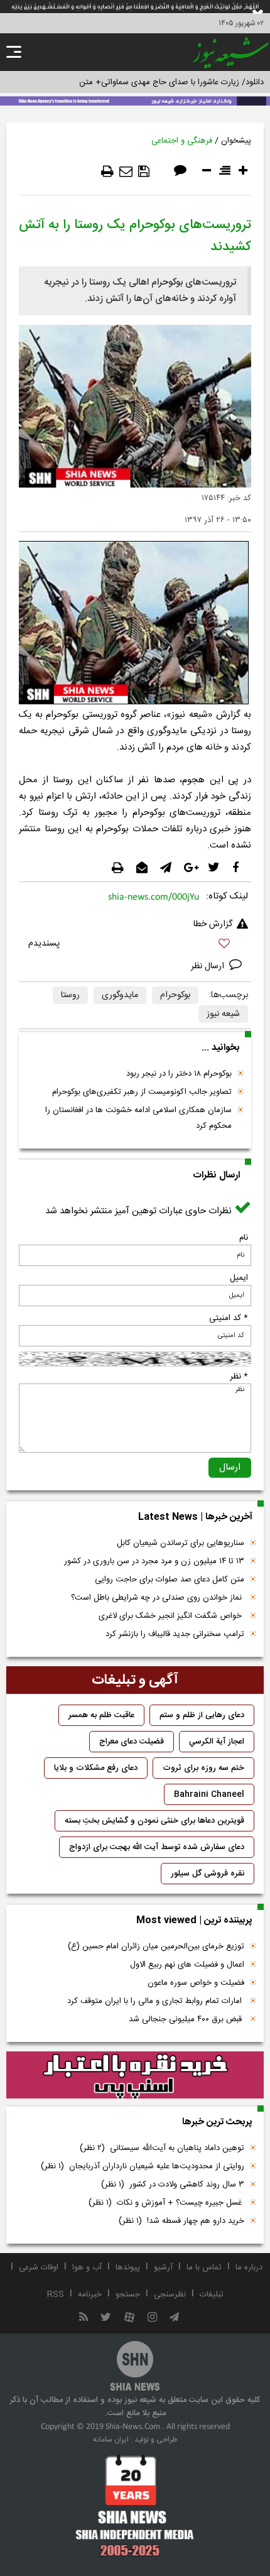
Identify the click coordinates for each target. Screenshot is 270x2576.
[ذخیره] (144, 172)
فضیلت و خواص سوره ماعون (196, 1983)
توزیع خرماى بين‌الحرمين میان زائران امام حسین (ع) (156, 1946)
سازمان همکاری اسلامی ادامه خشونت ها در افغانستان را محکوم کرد (138, 1118)
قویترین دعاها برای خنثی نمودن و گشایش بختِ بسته (154, 1821)
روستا (70, 995)
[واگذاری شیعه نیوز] (135, 100)
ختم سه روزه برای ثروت (203, 1768)
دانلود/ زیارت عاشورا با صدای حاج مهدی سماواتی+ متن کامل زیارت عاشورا (140, 82)
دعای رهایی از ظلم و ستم (202, 1715)
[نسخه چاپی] (107, 172)
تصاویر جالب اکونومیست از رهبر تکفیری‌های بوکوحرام (142, 1092)
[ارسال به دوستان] (126, 172)
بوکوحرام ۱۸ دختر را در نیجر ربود (179, 1074)
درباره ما (249, 2268)
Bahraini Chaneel (209, 1794)
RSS (56, 2295)
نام (244, 1238)
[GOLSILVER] (135, 2075)
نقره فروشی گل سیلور (208, 1874)
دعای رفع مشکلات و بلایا (96, 1768)
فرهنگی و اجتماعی (182, 141)
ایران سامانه (111, 2440)
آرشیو (163, 2268)
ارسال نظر (209, 966)
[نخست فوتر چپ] (135, 2505)
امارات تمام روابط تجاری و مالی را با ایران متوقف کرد (156, 2001)
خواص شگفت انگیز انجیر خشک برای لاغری (171, 1616)
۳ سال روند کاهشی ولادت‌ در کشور (173, 2185)
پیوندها (128, 2268)
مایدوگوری (120, 995)
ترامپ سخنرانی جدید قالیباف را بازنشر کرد (175, 1634)
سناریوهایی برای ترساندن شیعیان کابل (181, 1543)
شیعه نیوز (223, 1014)
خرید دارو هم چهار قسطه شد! (181, 2221)
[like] (135, 945)
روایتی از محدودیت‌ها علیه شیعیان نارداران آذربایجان (143, 2166)
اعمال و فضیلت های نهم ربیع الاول (187, 1965)
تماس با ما (204, 2268)
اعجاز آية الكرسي (217, 1742)
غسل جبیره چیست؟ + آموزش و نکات (166, 2203)
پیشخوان (236, 141)
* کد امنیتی (229, 1318)
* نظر (239, 1377)
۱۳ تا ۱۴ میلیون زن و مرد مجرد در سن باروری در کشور (154, 1561)
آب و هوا (87, 2268)
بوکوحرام (175, 995)
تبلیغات (212, 2295)
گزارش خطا (213, 924)
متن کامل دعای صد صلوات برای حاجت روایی (170, 1580)
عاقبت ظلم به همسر (101, 1715)
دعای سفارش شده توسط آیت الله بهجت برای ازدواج (157, 1847)
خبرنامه (90, 2295)
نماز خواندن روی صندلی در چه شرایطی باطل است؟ (158, 1598)
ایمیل (239, 1278)
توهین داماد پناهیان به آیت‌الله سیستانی (162, 2148)
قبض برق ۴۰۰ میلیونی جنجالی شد (186, 2019)
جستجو (128, 2295)
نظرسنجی (170, 2295)
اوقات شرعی (39, 2268)
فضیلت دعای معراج (132, 1742)
